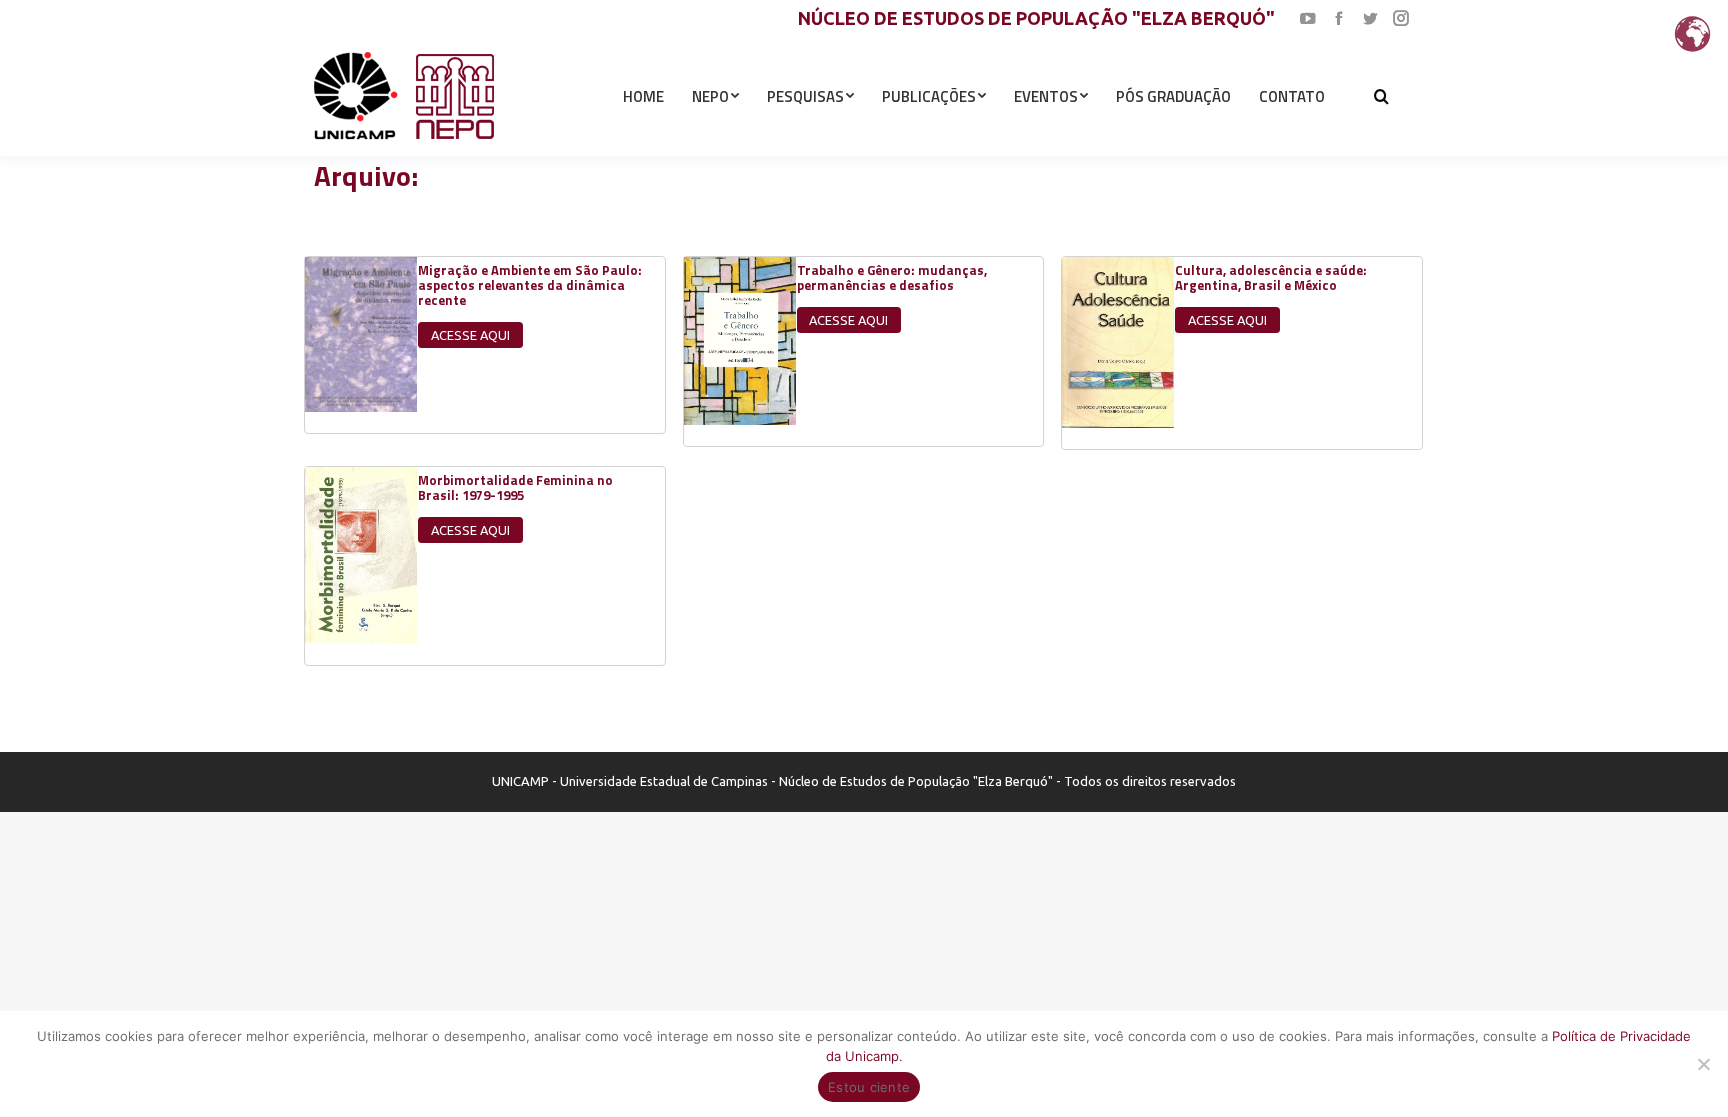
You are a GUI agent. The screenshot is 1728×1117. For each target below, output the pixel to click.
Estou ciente (869, 1087)
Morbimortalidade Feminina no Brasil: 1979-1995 (515, 487)
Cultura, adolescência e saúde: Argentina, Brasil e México (1271, 277)
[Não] (1703, 1064)
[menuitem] (643, 96)
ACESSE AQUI (470, 335)
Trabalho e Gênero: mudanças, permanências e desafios (892, 277)
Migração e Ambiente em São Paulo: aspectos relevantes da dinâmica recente (530, 285)
